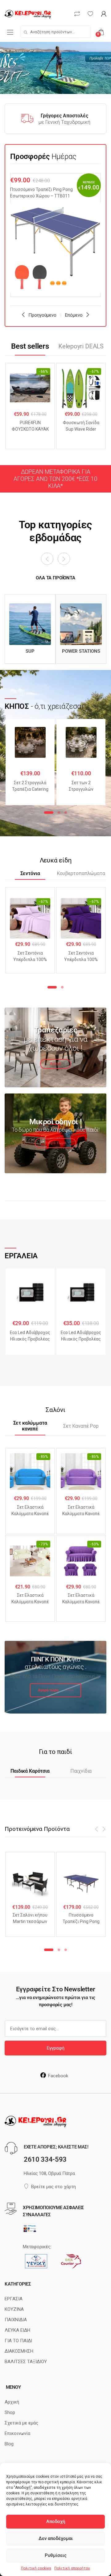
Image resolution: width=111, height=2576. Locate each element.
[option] (55, 235)
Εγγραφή (56, 2048)
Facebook (58, 2076)
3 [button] (66, 813)
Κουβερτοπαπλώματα (81, 874)
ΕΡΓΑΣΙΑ (14, 2299)
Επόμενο (74, 315)
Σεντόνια (30, 874)
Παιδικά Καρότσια (30, 1771)
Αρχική (12, 2402)
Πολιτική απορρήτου (72, 2568)
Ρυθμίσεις (56, 2555)
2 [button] (59, 813)
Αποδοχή (56, 2521)
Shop (10, 2412)
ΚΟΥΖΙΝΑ (14, 2309)
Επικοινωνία (17, 2433)
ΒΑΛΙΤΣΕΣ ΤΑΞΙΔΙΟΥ (26, 2362)
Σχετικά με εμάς (21, 2423)
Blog (9, 2444)
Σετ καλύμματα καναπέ (30, 1426)
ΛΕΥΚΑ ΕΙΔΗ (17, 2330)
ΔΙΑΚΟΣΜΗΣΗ (19, 2351)
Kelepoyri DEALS (81, 346)
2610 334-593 (45, 2159)
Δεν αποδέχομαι (56, 2538)
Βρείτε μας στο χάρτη (53, 2187)
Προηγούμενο (42, 315)
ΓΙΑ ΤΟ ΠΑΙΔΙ (18, 2341)
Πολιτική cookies (36, 2568)
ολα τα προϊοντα (55, 578)
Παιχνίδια (81, 1771)
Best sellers (30, 346)
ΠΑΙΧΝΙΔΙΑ (16, 2320)
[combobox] (55, 32)
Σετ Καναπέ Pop (81, 1426)
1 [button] (49, 813)
